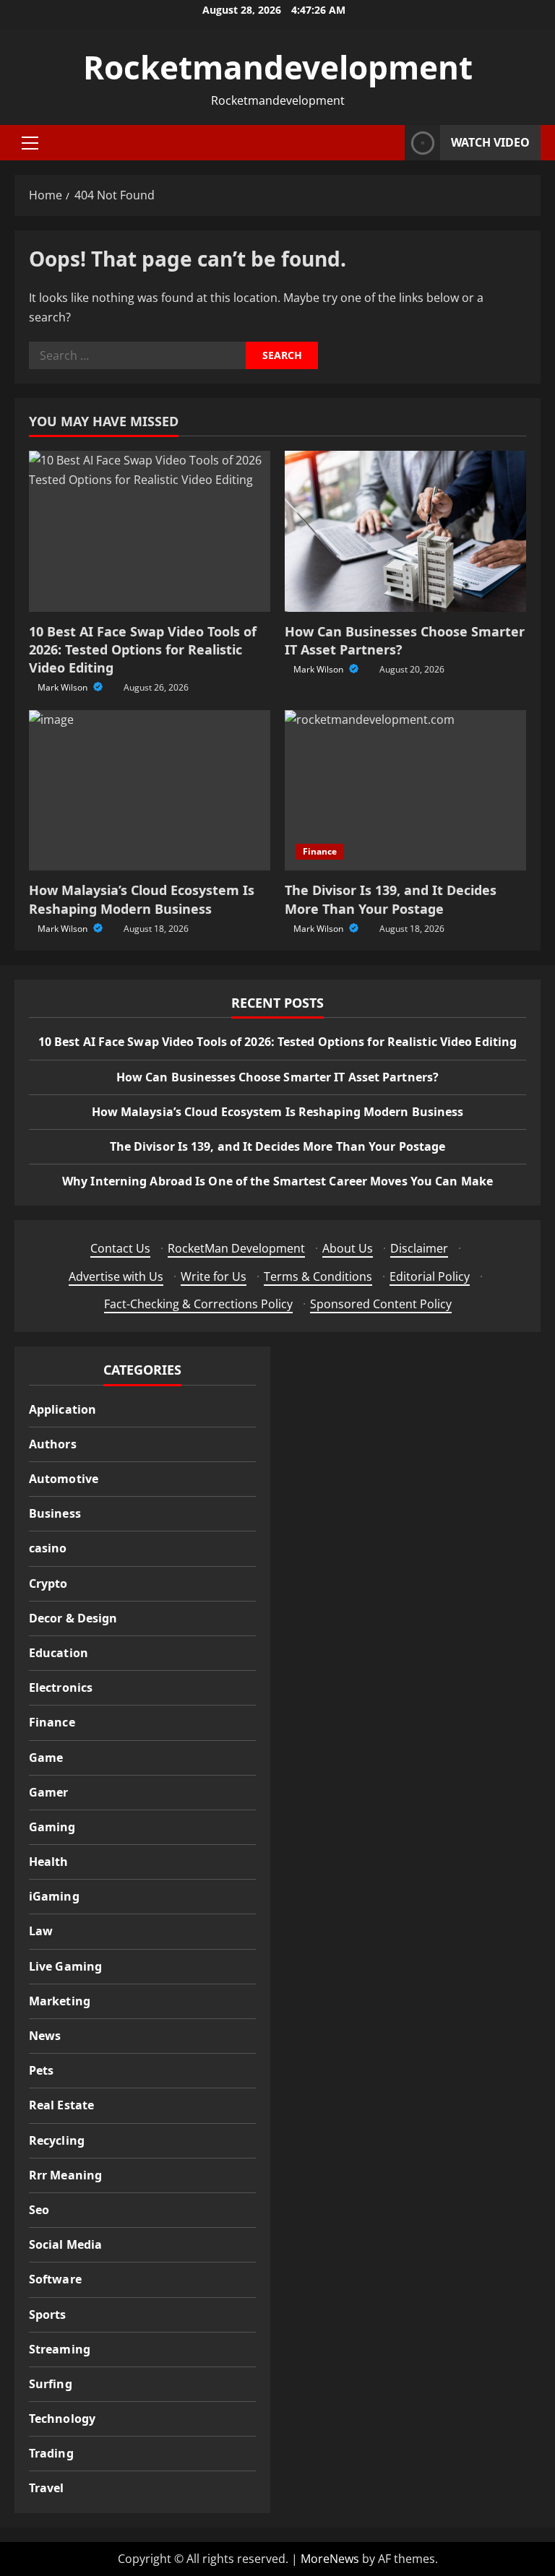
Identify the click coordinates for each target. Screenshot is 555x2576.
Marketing (60, 2001)
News (45, 2036)
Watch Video (490, 142)
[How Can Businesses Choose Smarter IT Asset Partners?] (405, 531)
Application (63, 1409)
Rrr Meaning (65, 2175)
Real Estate (61, 2105)
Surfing (51, 2384)
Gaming (52, 1827)
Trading (51, 2453)
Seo (39, 2210)
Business (55, 1513)
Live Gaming (65, 1966)
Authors (53, 1444)
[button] (30, 143)
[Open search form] (390, 143)
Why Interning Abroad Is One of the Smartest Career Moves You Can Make (277, 1181)
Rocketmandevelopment (278, 67)
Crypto (48, 1583)
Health (49, 1862)
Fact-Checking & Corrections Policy (198, 1304)
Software (55, 2279)
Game (46, 1758)
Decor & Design (73, 1618)
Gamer (49, 1792)
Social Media (65, 2244)
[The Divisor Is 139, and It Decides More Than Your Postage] (405, 791)
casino (48, 1548)
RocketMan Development (236, 1248)
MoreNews (330, 2559)
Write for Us (214, 1276)
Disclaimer (419, 1248)
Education (59, 1653)
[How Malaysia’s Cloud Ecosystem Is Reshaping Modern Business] (150, 791)
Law (41, 1931)
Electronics (61, 1687)
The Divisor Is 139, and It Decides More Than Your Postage (391, 899)
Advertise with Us (116, 1276)
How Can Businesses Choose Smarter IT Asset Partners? (277, 1077)
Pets (41, 2070)
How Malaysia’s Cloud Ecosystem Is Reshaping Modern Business (142, 899)
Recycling (57, 2140)
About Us (348, 1248)
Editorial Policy (430, 1276)
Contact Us (120, 1248)
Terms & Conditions (318, 1276)
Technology (62, 2419)
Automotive (64, 1479)
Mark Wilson (64, 687)
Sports (48, 2314)
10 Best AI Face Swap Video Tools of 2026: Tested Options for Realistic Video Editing (143, 649)
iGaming (54, 1896)
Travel (47, 2488)
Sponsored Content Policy (381, 1304)
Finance (320, 851)
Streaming (60, 2349)
